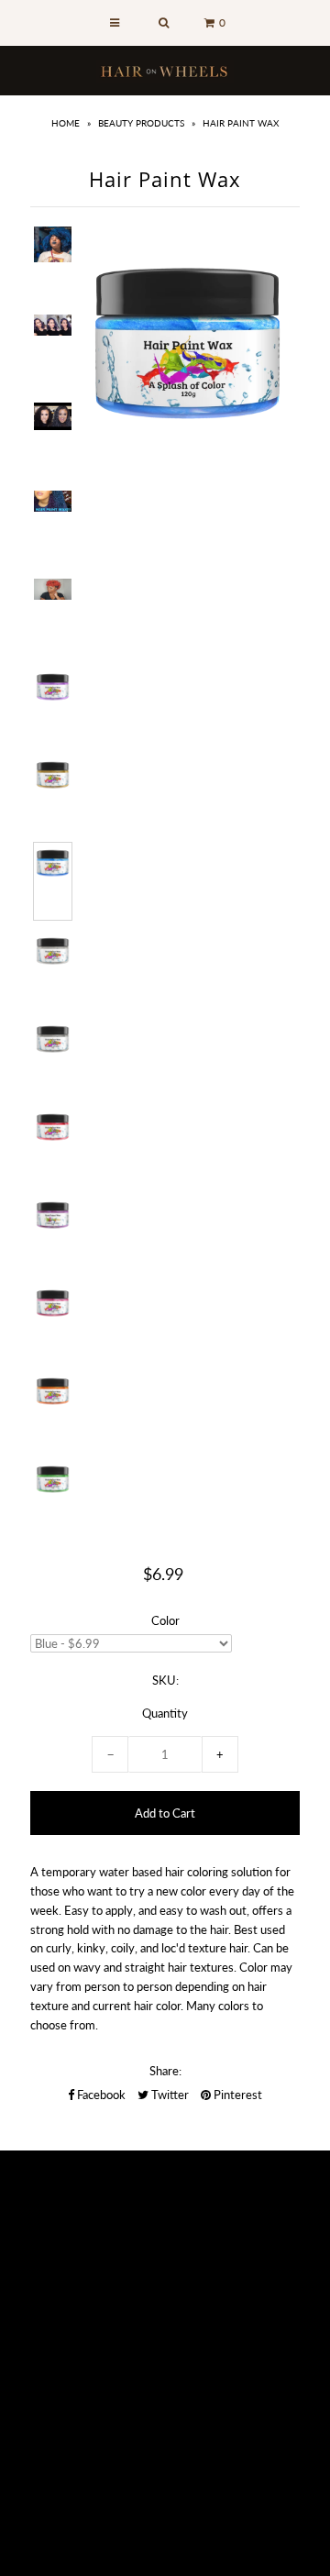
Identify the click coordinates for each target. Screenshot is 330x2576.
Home (66, 123)
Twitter (169, 2095)
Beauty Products (141, 123)
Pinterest (236, 2095)
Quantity (165, 1713)
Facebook (100, 2095)
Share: (165, 2071)
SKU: (165, 1680)
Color (165, 1620)
